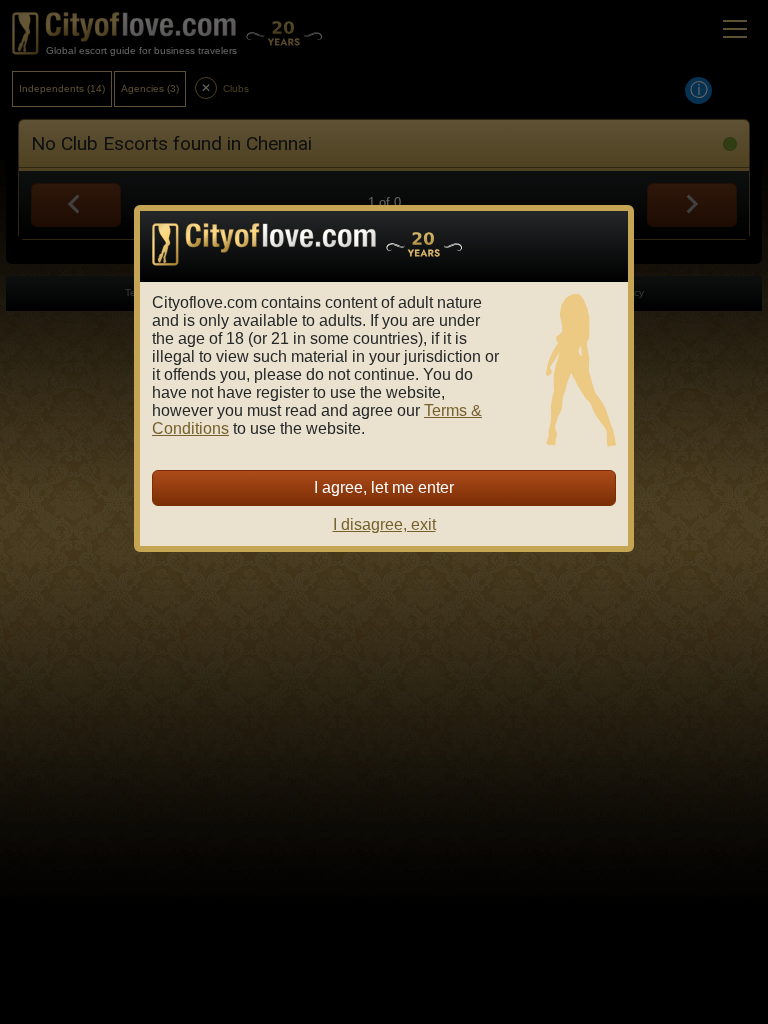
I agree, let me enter (384, 487)
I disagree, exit (384, 524)
